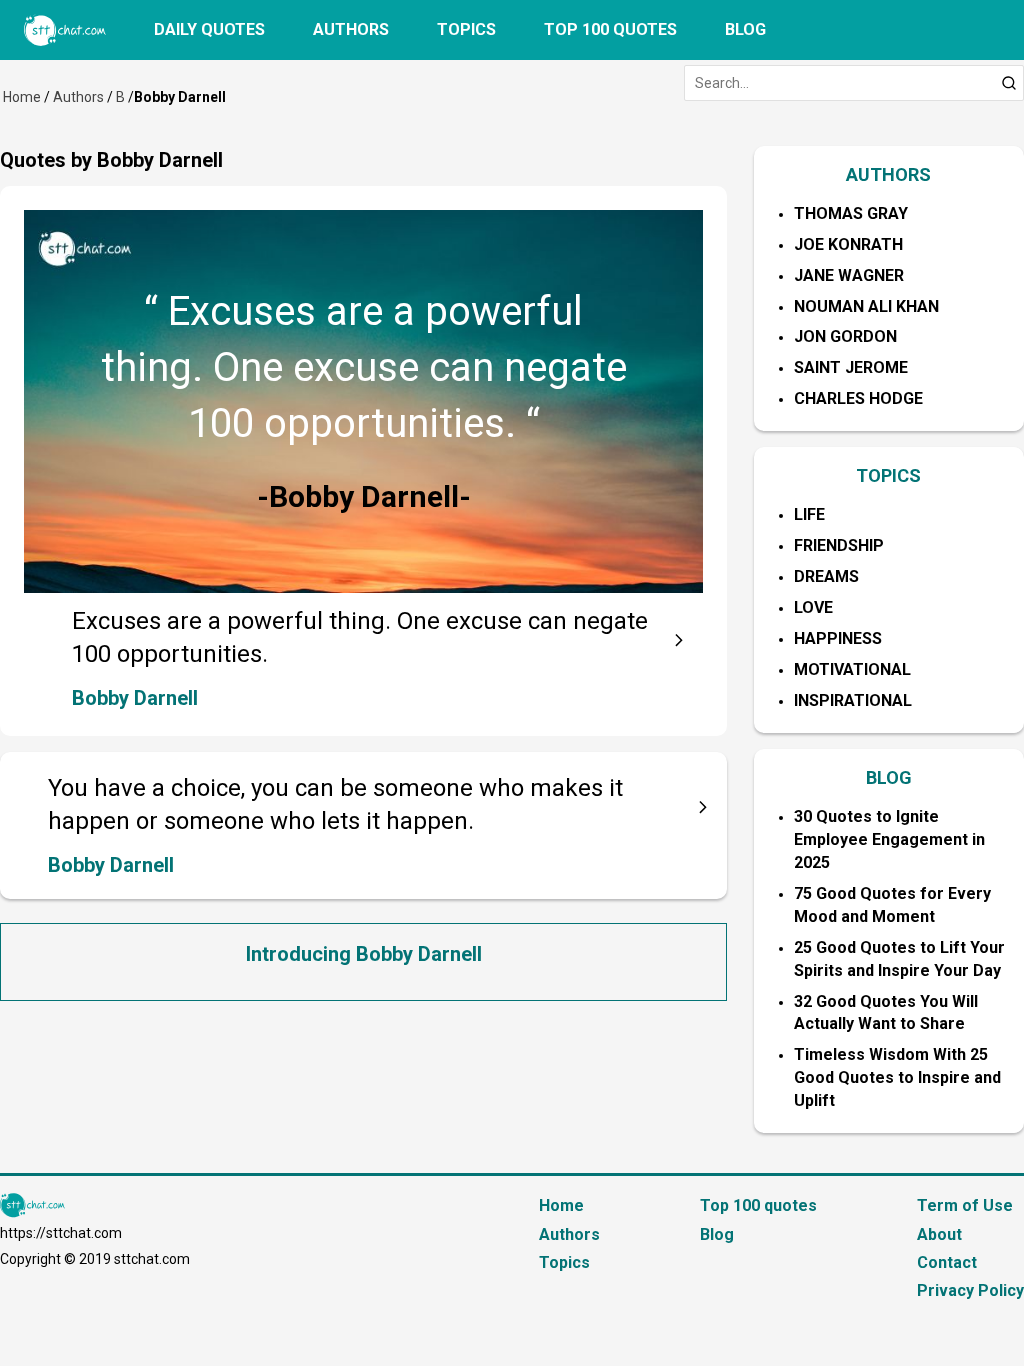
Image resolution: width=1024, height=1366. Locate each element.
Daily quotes (209, 29)
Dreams (826, 576)
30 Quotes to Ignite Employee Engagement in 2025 (889, 839)
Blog (745, 29)
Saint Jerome (851, 367)
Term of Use (965, 1205)
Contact (947, 1262)
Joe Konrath (848, 244)
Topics (466, 29)
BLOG (889, 777)
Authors (351, 29)
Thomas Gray (851, 213)
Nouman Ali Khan (866, 306)
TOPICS (888, 475)
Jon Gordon (845, 336)
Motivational (852, 669)
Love (813, 607)
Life (809, 514)
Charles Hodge (858, 398)
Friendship (839, 545)
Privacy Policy (970, 1290)
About (939, 1234)
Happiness (838, 638)
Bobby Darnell (135, 698)
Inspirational (853, 700)
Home (22, 97)
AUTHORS (888, 174)
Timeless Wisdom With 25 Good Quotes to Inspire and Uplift (897, 1077)
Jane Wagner (849, 275)
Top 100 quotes (610, 29)
